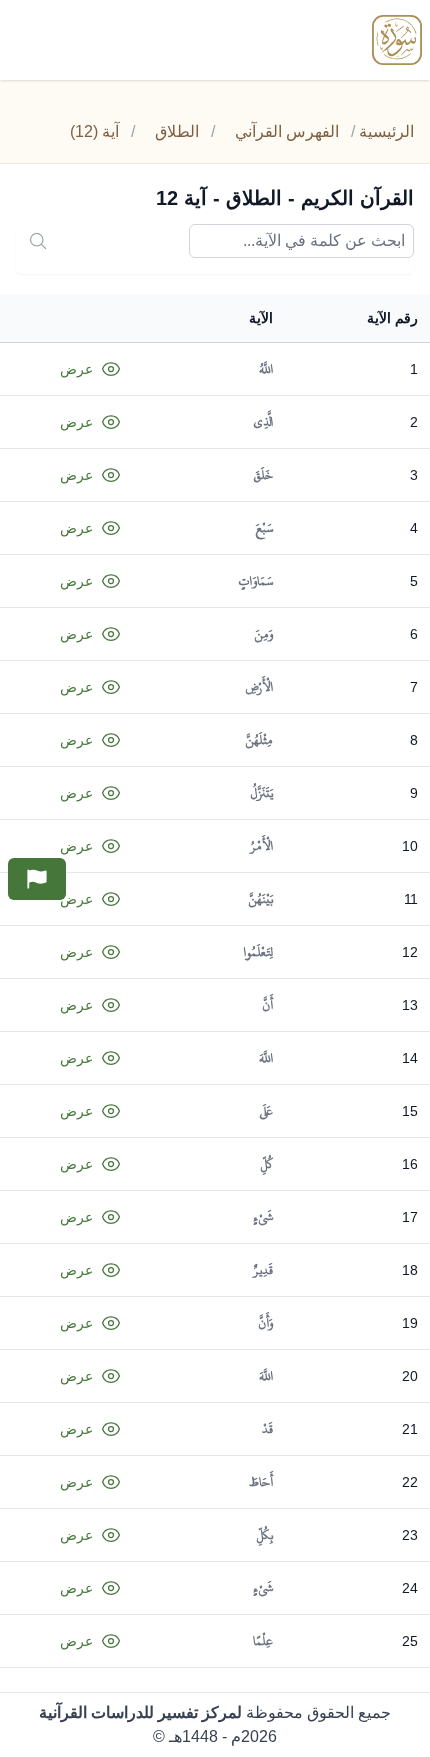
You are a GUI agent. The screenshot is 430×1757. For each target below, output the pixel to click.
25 (410, 1641)
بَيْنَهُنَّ (260, 899)
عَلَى (266, 1111)
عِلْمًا (263, 1641)
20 (410, 1376)
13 (410, 1005)
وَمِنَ (263, 634)
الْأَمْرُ (261, 846)
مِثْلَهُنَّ (259, 740)
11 (411, 899)
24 (410, 1588)
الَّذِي (263, 422)
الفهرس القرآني (287, 131)
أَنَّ (267, 1005)
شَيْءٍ (263, 1217)
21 (410, 1429)
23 (410, 1535)
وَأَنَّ (265, 1323)
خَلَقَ (263, 475)
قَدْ (267, 1429)
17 (410, 1217)
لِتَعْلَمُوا (258, 952)
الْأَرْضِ (259, 687)
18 (410, 1270)
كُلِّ (266, 1164)
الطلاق (177, 131)
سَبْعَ (264, 528)
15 (410, 1111)
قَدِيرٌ (263, 1270)
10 (410, 846)
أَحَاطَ (261, 1482)
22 (410, 1482)
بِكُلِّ (264, 1535)
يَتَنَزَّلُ (261, 793)
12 (410, 952)
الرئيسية (386, 131)
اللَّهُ (266, 369)
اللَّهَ (266, 1058)
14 (410, 1058)
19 (410, 1323)
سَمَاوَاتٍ (255, 581)
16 (410, 1164)
